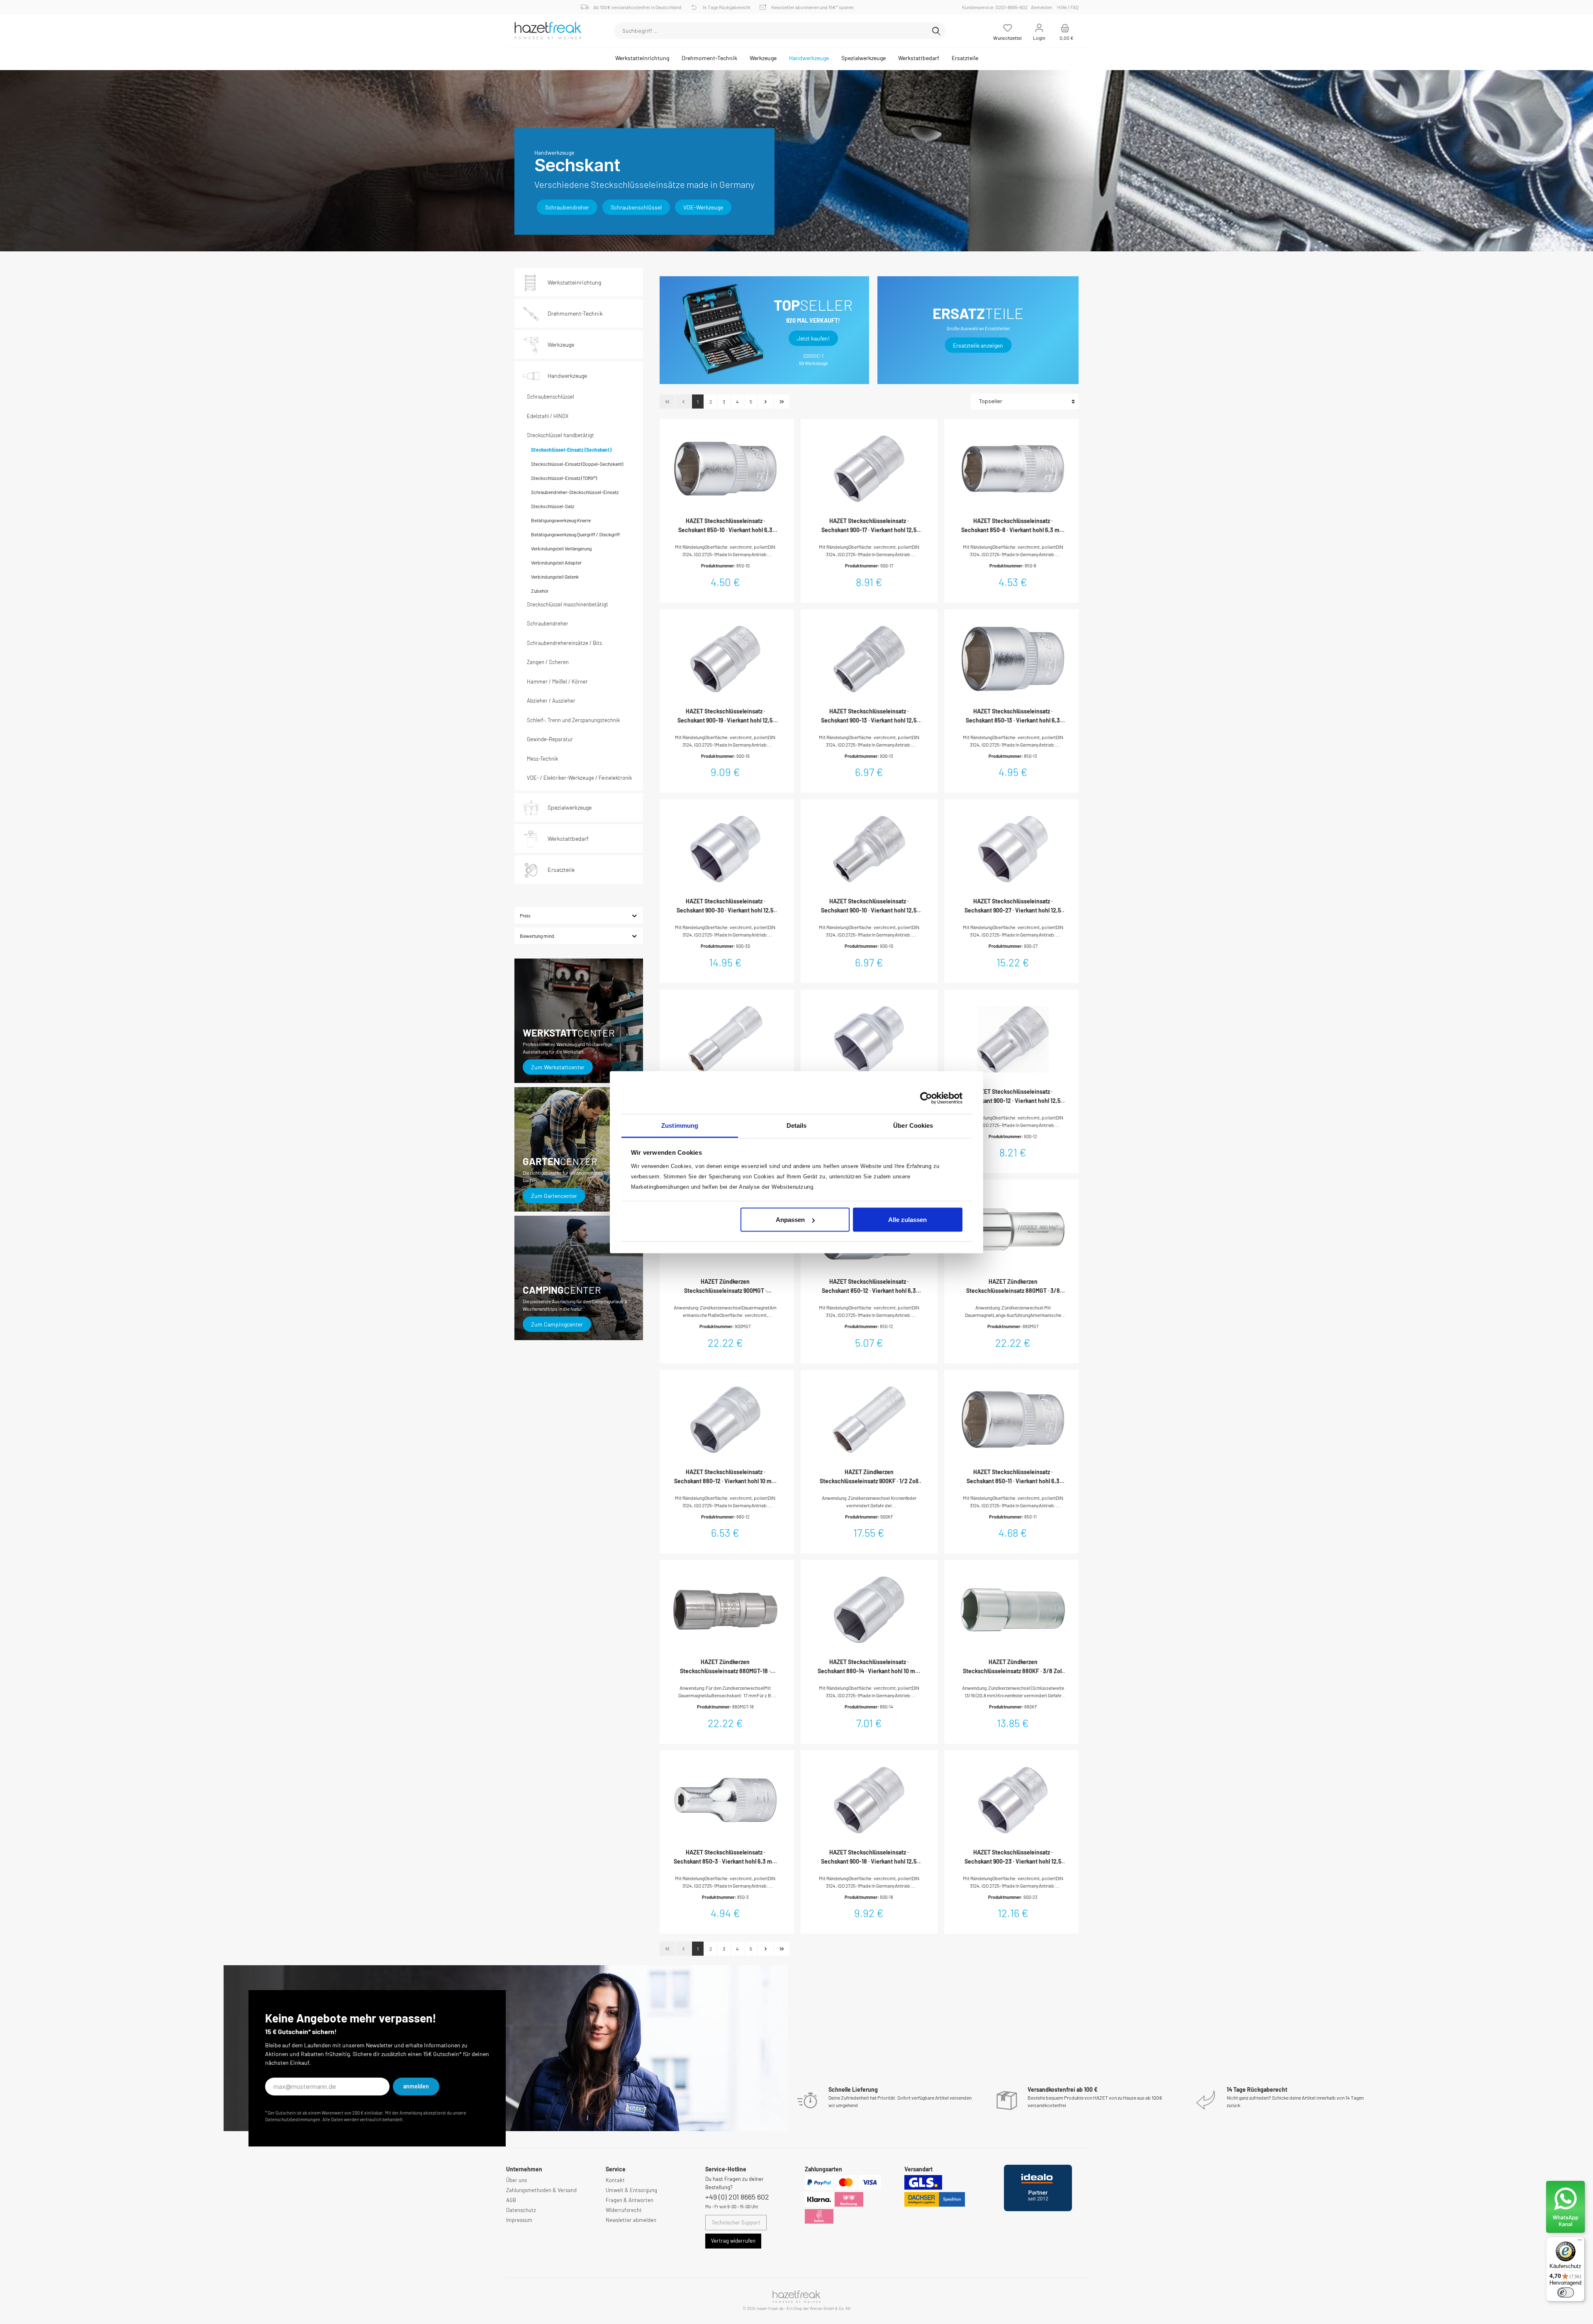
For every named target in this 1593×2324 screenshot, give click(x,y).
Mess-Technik (542, 759)
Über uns (516, 2180)
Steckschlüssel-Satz (553, 506)
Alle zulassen (907, 1220)
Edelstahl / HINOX (548, 416)
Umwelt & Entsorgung (631, 2190)
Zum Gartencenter (554, 1196)
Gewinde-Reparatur (550, 739)
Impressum (519, 2220)
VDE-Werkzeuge (703, 207)
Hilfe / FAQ (1068, 7)
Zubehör (540, 591)
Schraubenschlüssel (636, 207)
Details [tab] (797, 1125)
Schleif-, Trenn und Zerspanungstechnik (573, 720)
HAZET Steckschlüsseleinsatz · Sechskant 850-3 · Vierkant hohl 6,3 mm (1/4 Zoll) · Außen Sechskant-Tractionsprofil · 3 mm (725, 1857)
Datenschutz (521, 2210)
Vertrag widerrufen (733, 2241)
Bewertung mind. (538, 936)
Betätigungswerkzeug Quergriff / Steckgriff (575, 534)
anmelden (416, 2086)
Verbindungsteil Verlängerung (561, 548)
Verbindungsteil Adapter (556, 562)
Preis (525, 915)
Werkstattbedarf (568, 838)
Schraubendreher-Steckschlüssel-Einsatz (575, 492)
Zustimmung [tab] (680, 1125)
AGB (511, 2200)
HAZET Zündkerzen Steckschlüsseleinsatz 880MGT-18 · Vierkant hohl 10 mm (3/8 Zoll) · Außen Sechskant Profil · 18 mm (725, 1667)
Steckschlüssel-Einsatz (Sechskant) (571, 450)
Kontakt (615, 2180)
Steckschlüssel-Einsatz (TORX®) (564, 478)
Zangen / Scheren (548, 662)
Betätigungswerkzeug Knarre (561, 520)
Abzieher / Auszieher (551, 701)
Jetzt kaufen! (813, 338)
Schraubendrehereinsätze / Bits (564, 643)
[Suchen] (936, 31)
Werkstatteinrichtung (574, 282)
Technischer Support (736, 2222)
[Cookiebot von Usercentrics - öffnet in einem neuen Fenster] (926, 1098)
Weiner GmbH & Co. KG (830, 2308)
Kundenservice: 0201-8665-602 (996, 7)
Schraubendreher (567, 207)
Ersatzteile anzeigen (978, 345)
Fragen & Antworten (630, 2200)
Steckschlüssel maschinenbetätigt (568, 604)
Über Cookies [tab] (913, 1125)
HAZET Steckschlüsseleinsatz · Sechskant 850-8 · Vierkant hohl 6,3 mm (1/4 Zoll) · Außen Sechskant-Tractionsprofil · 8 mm (1013, 526)
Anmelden (1041, 7)
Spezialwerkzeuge (570, 807)
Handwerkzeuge (567, 376)
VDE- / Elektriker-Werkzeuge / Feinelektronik (579, 778)
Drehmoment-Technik (575, 313)
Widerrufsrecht (624, 2210)
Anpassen (790, 1220)
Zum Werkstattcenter (558, 1067)
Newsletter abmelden (631, 2220)
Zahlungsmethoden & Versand (541, 2190)
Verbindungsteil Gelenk (555, 577)
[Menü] (1580, 2242)
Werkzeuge (561, 344)
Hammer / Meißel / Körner (557, 681)
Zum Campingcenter (557, 1324)
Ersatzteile (561, 870)
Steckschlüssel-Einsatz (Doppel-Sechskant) (577, 464)
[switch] (1566, 2292)
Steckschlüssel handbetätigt (560, 435)
